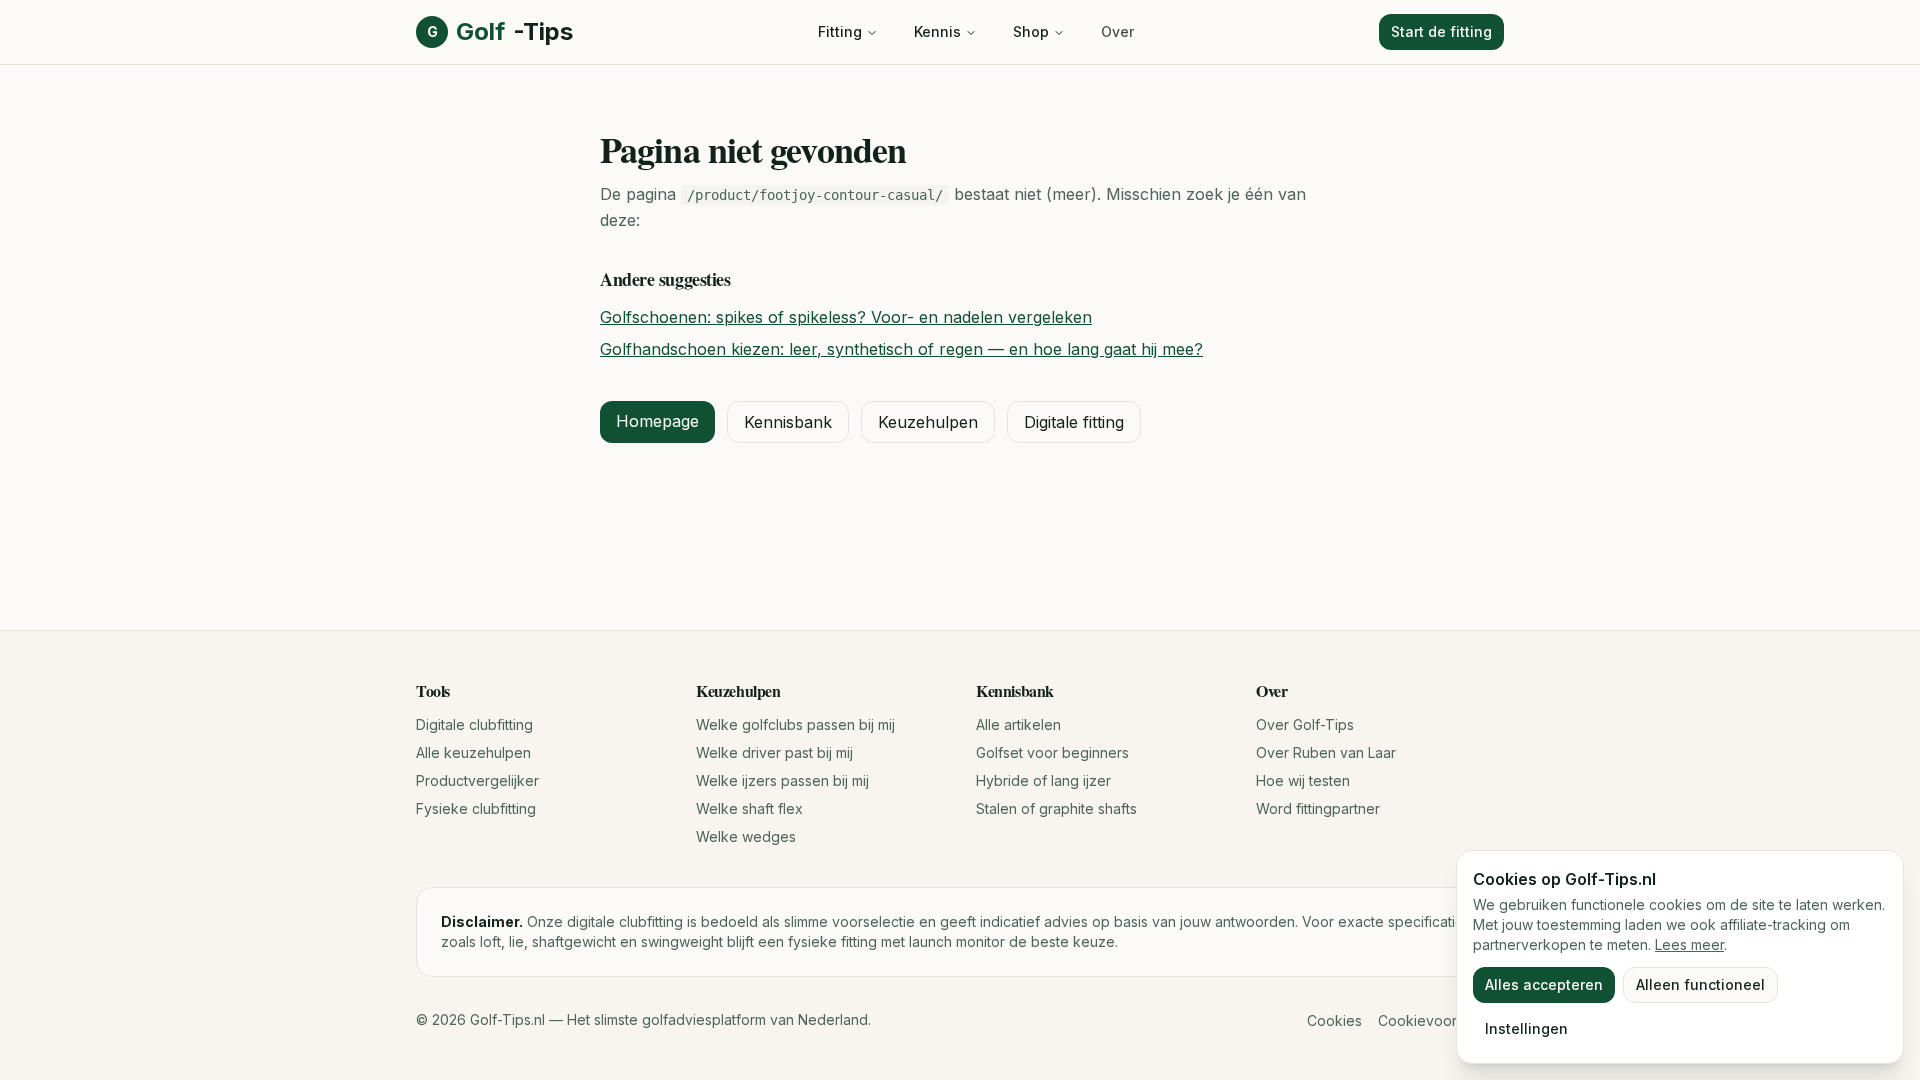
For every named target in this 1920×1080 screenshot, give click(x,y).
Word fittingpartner (1318, 808)
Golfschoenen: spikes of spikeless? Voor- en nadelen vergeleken (846, 317)
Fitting (840, 31)
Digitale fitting (1074, 422)
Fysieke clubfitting (476, 808)
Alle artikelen (1018, 724)
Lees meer (1689, 944)
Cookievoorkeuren (1441, 1020)
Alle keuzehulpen (473, 752)
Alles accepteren (1544, 984)
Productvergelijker (477, 780)
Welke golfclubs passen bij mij (795, 724)
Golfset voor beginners (1052, 752)
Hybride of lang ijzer (1043, 780)
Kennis (937, 31)
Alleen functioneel (1700, 984)
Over (1117, 31)
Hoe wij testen (1303, 780)
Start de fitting (1441, 31)
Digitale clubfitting (474, 724)
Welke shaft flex (749, 808)
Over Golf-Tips (1305, 724)
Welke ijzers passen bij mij (782, 780)
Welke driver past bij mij (774, 752)
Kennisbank (788, 422)
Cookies (1334, 1020)
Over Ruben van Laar (1326, 752)
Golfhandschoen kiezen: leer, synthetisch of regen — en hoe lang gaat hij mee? (901, 349)
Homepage (657, 421)
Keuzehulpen (928, 422)
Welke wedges (746, 836)
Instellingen (1526, 1028)
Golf (500, 31)
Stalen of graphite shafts (1056, 808)
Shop (1031, 31)
